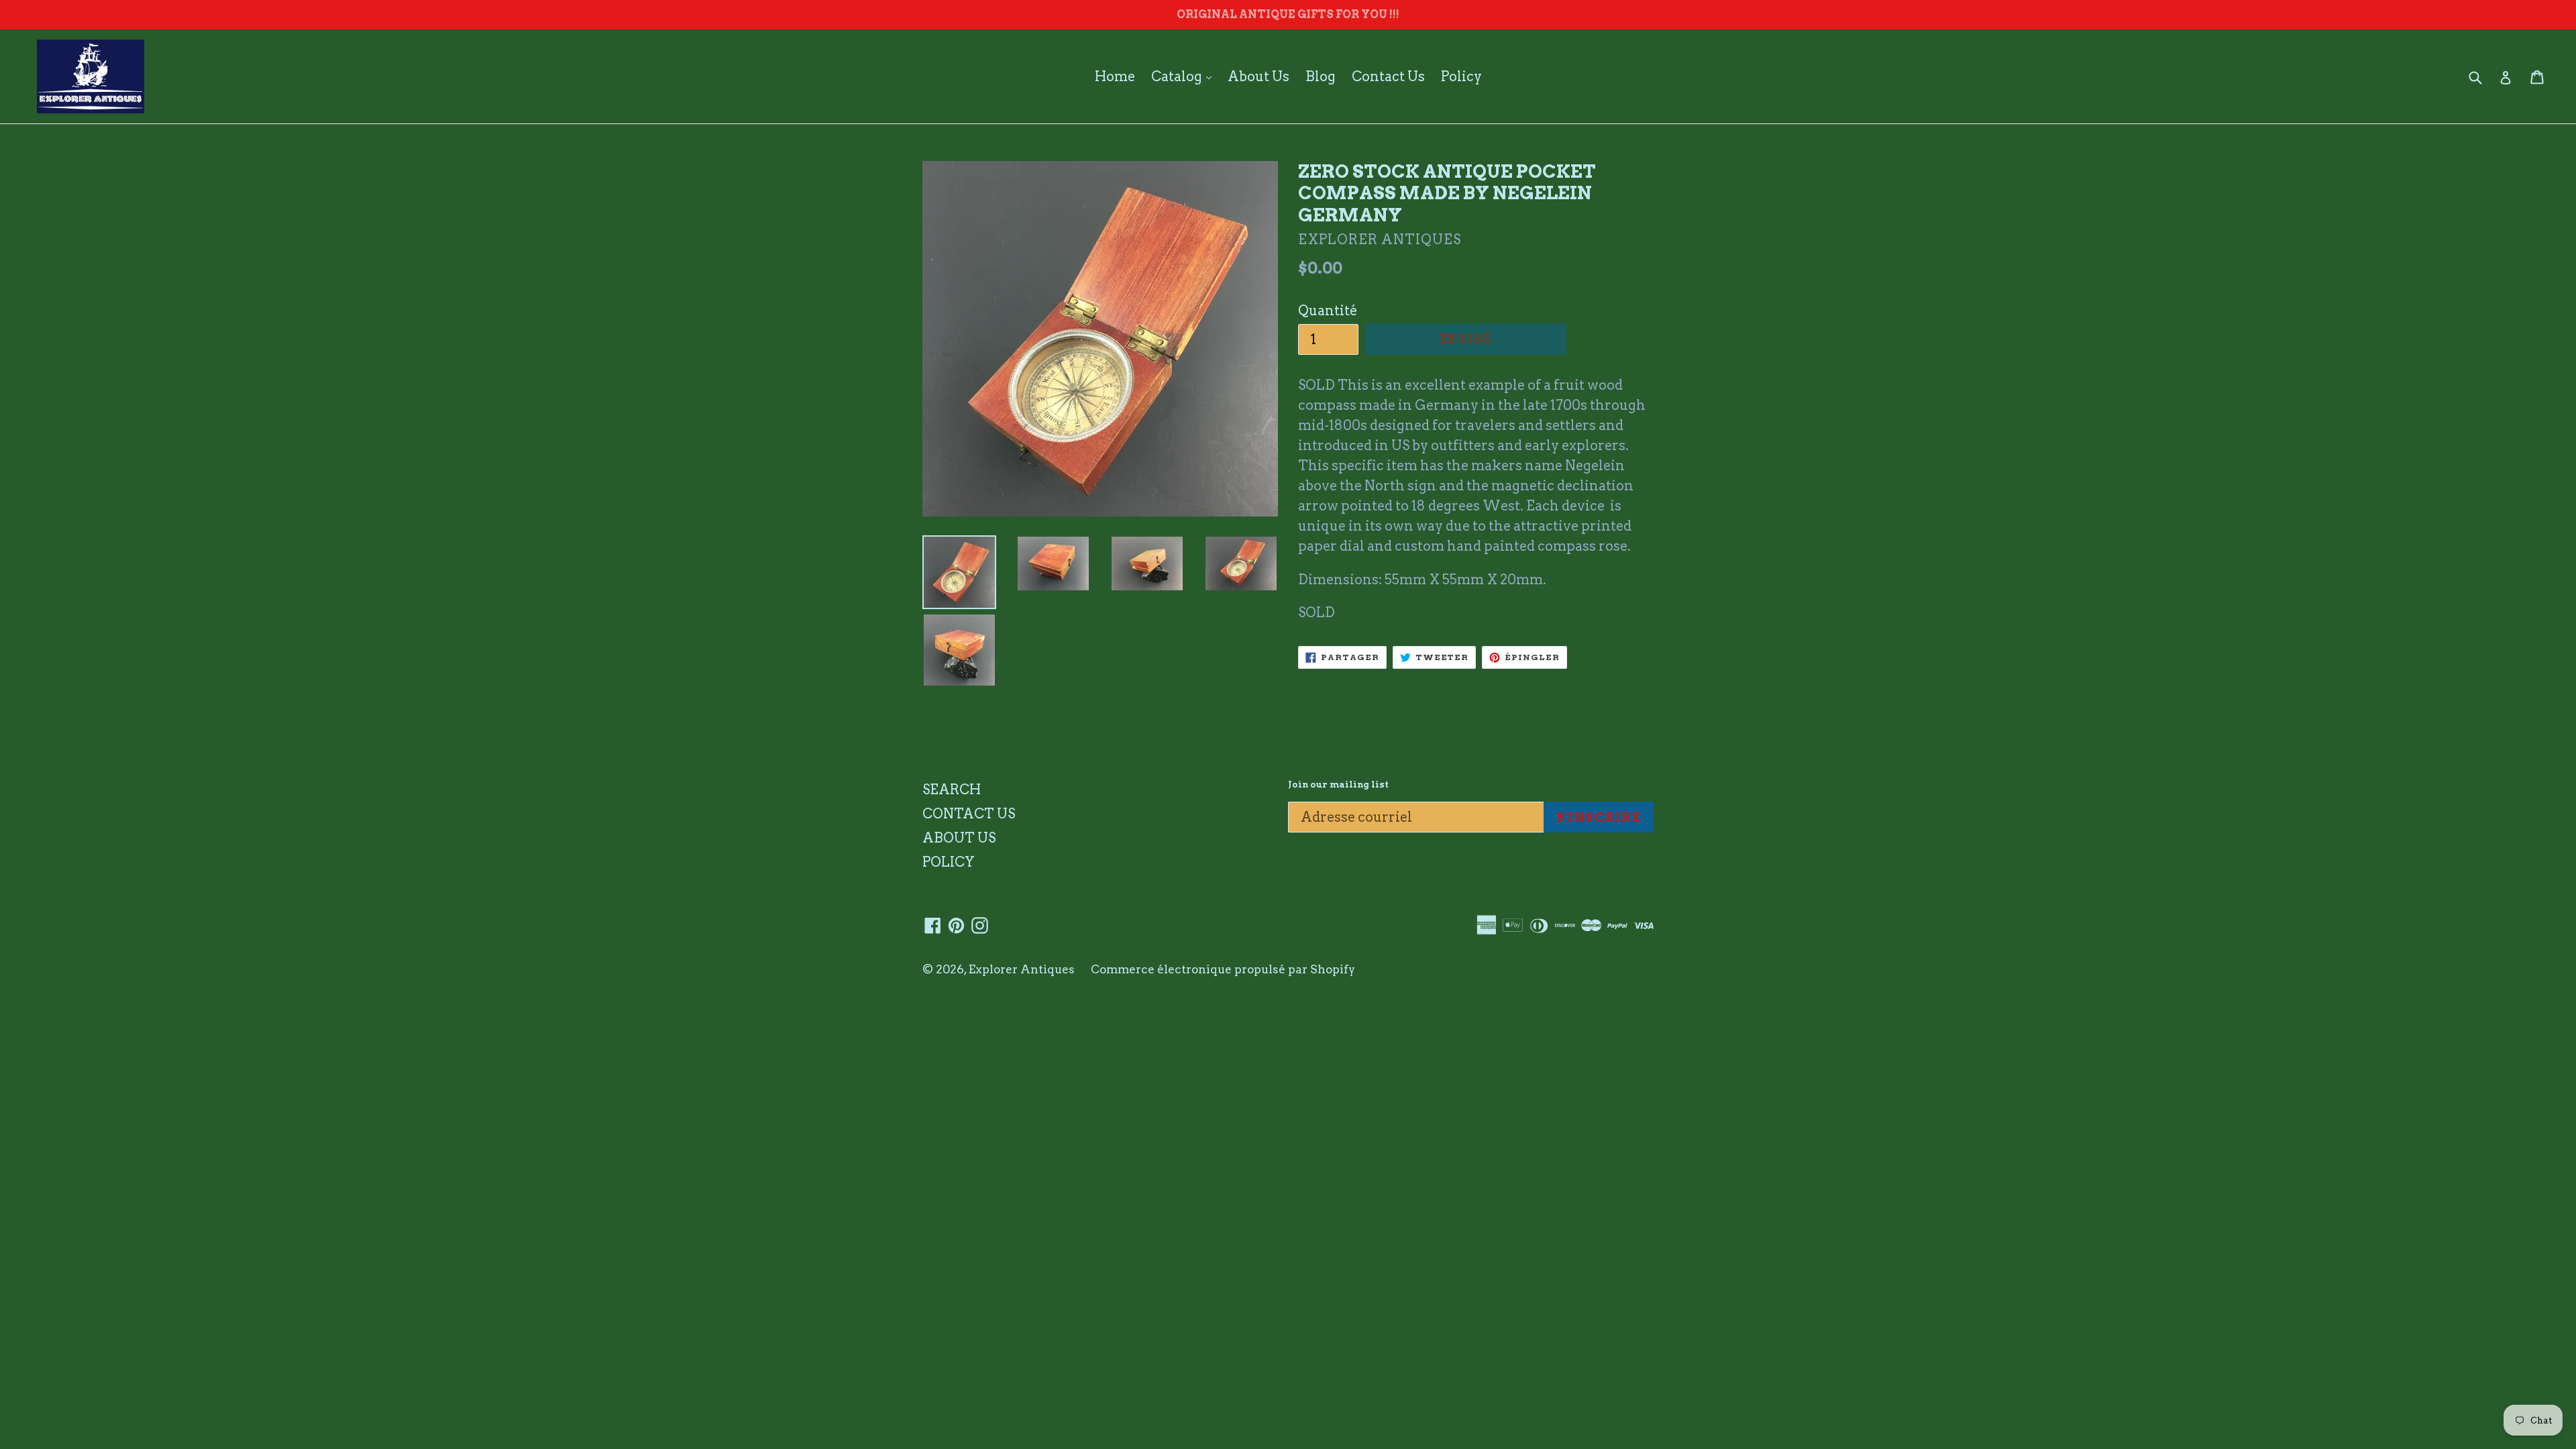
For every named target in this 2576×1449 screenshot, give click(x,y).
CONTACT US (969, 814)
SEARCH (952, 790)
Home (1115, 76)
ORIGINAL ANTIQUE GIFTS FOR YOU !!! (1288, 14)
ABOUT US (959, 838)
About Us (1258, 76)
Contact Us (1388, 76)
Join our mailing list (1338, 785)
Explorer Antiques (1022, 969)
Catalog (1185, 76)
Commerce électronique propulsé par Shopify (1223, 969)
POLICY (949, 862)
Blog (1321, 76)
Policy (1461, 76)
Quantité (1328, 311)
